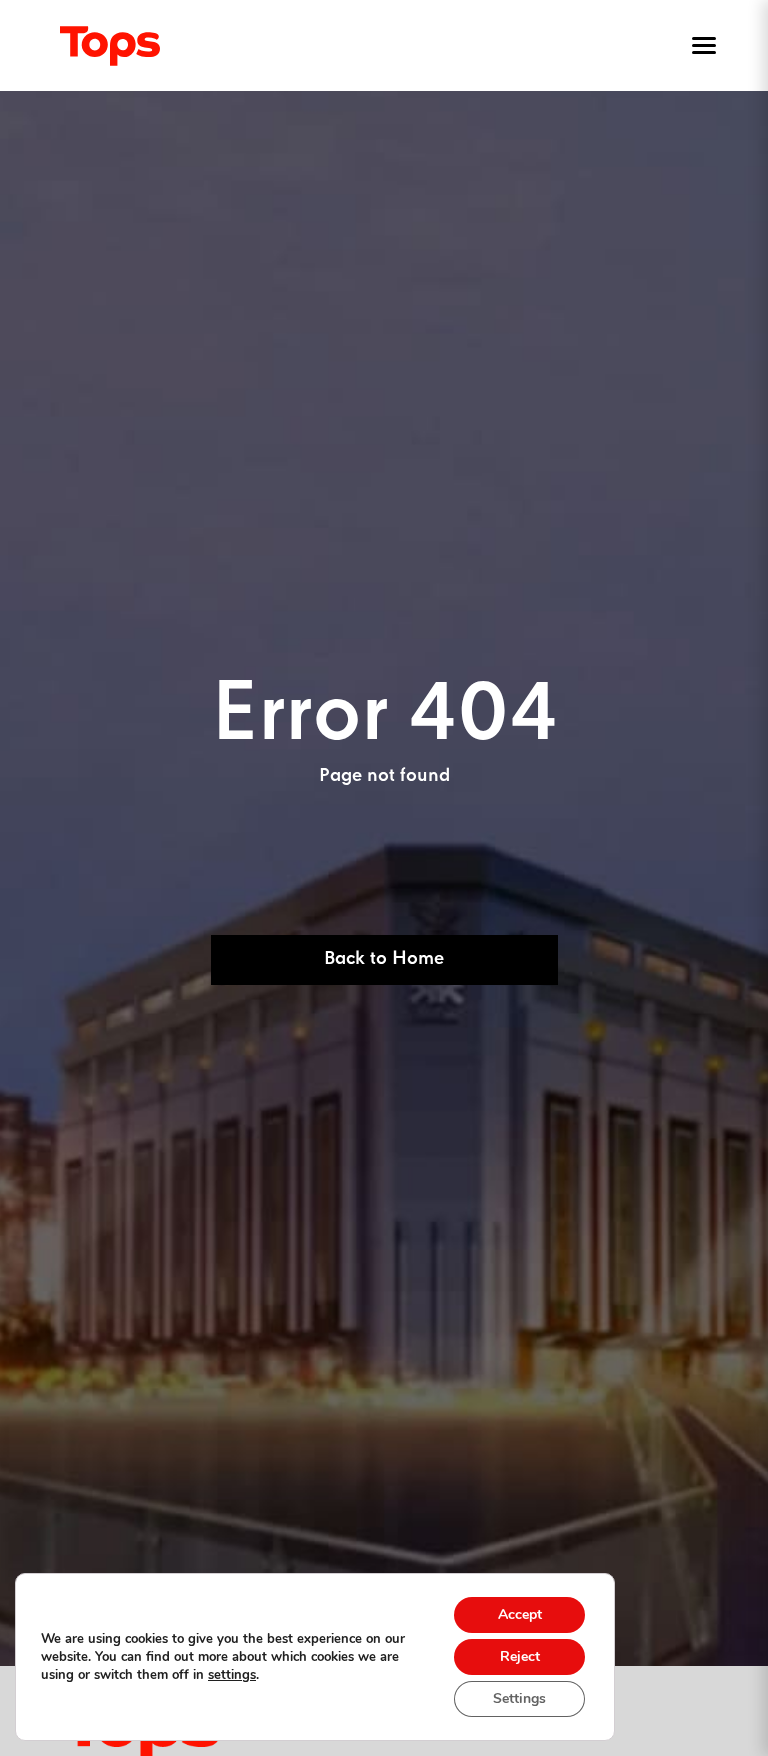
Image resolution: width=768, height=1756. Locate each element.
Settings (519, 1698)
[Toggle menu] (700, 46)
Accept (520, 1614)
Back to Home (384, 959)
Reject (520, 1656)
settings (232, 1675)
